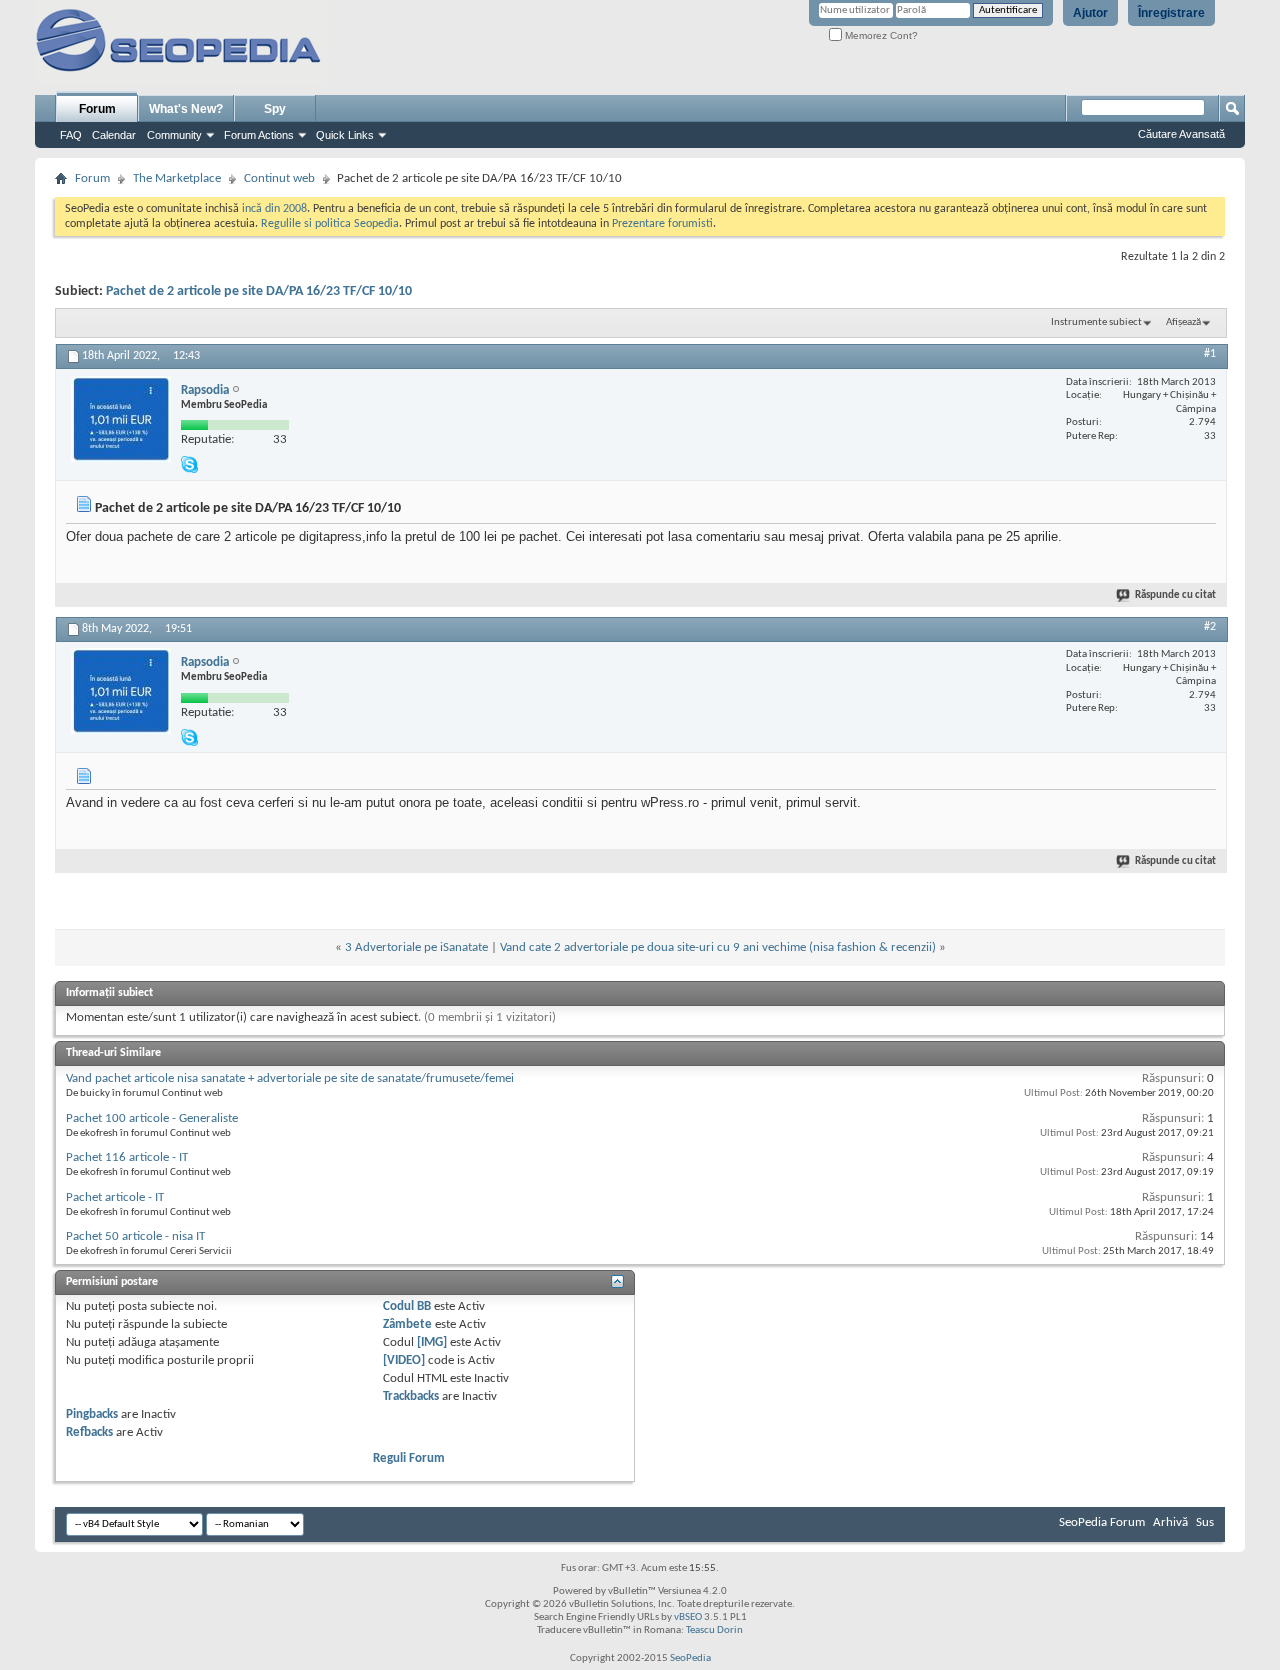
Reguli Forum (409, 1458)
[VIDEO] (404, 1360)
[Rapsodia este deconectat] (121, 419)
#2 (1210, 627)
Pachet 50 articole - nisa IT (135, 1236)
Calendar (114, 135)
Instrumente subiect (1096, 322)
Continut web (279, 178)
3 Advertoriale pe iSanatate (416, 947)
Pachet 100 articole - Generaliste (152, 1118)
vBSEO (688, 1617)
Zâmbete (407, 1324)
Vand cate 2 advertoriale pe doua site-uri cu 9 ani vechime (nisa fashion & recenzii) (718, 947)
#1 (1210, 354)
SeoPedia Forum (1102, 1522)
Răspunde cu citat (1175, 595)
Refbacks (89, 1432)
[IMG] (432, 1342)
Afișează (1183, 322)
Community (174, 135)
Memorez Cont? (880, 35)
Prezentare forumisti (662, 224)
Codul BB (407, 1306)
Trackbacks (411, 1396)
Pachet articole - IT (115, 1197)
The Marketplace (177, 178)
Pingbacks (92, 1414)
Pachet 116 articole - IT (127, 1157)
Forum (97, 109)
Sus (1205, 1522)
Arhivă (1170, 1522)
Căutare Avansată (1181, 134)
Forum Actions (259, 135)
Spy (275, 109)
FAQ (71, 135)
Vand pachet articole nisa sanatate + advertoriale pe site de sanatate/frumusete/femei (290, 1078)
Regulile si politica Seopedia (330, 224)
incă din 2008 (274, 209)
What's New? (186, 109)
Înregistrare (1171, 13)
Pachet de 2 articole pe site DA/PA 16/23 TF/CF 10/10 (259, 291)
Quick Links (345, 135)
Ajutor (1090, 13)
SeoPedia (690, 1658)
